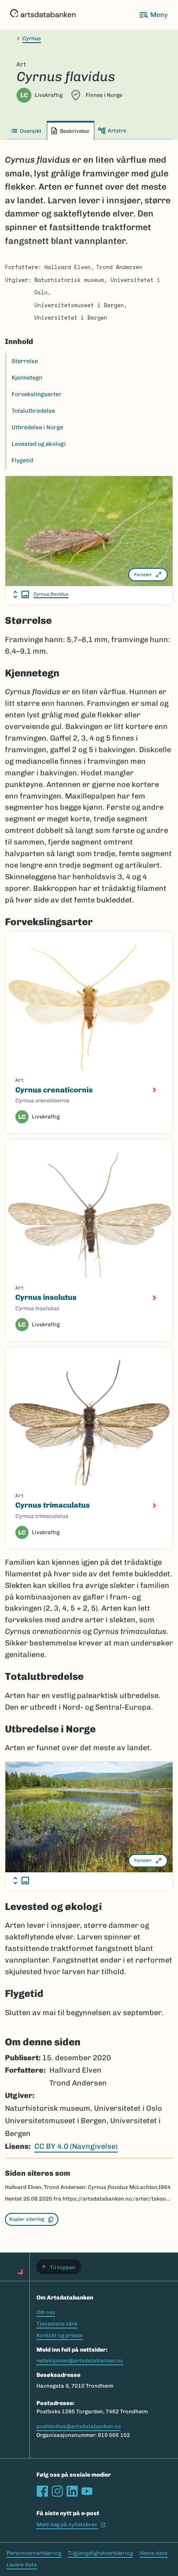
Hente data (154, 2553)
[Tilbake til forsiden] (43, 15)
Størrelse (25, 361)
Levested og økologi (39, 444)
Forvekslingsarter (37, 394)
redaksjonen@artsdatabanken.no (80, 2361)
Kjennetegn (27, 378)
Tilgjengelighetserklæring (100, 2553)
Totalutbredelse (33, 411)
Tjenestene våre (57, 2324)
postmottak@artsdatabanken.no (79, 2426)
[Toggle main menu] (153, 15)
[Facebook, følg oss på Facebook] (42, 2491)
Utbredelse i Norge (37, 427)
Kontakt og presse (60, 2335)
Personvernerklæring (34, 2553)
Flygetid (22, 461)
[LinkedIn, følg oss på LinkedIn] (72, 2491)
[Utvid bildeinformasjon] (21, 594)
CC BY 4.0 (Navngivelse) (76, 2146)
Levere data (22, 2565)
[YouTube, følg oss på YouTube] (87, 2491)
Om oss (46, 2312)
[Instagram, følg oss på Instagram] (57, 2491)
